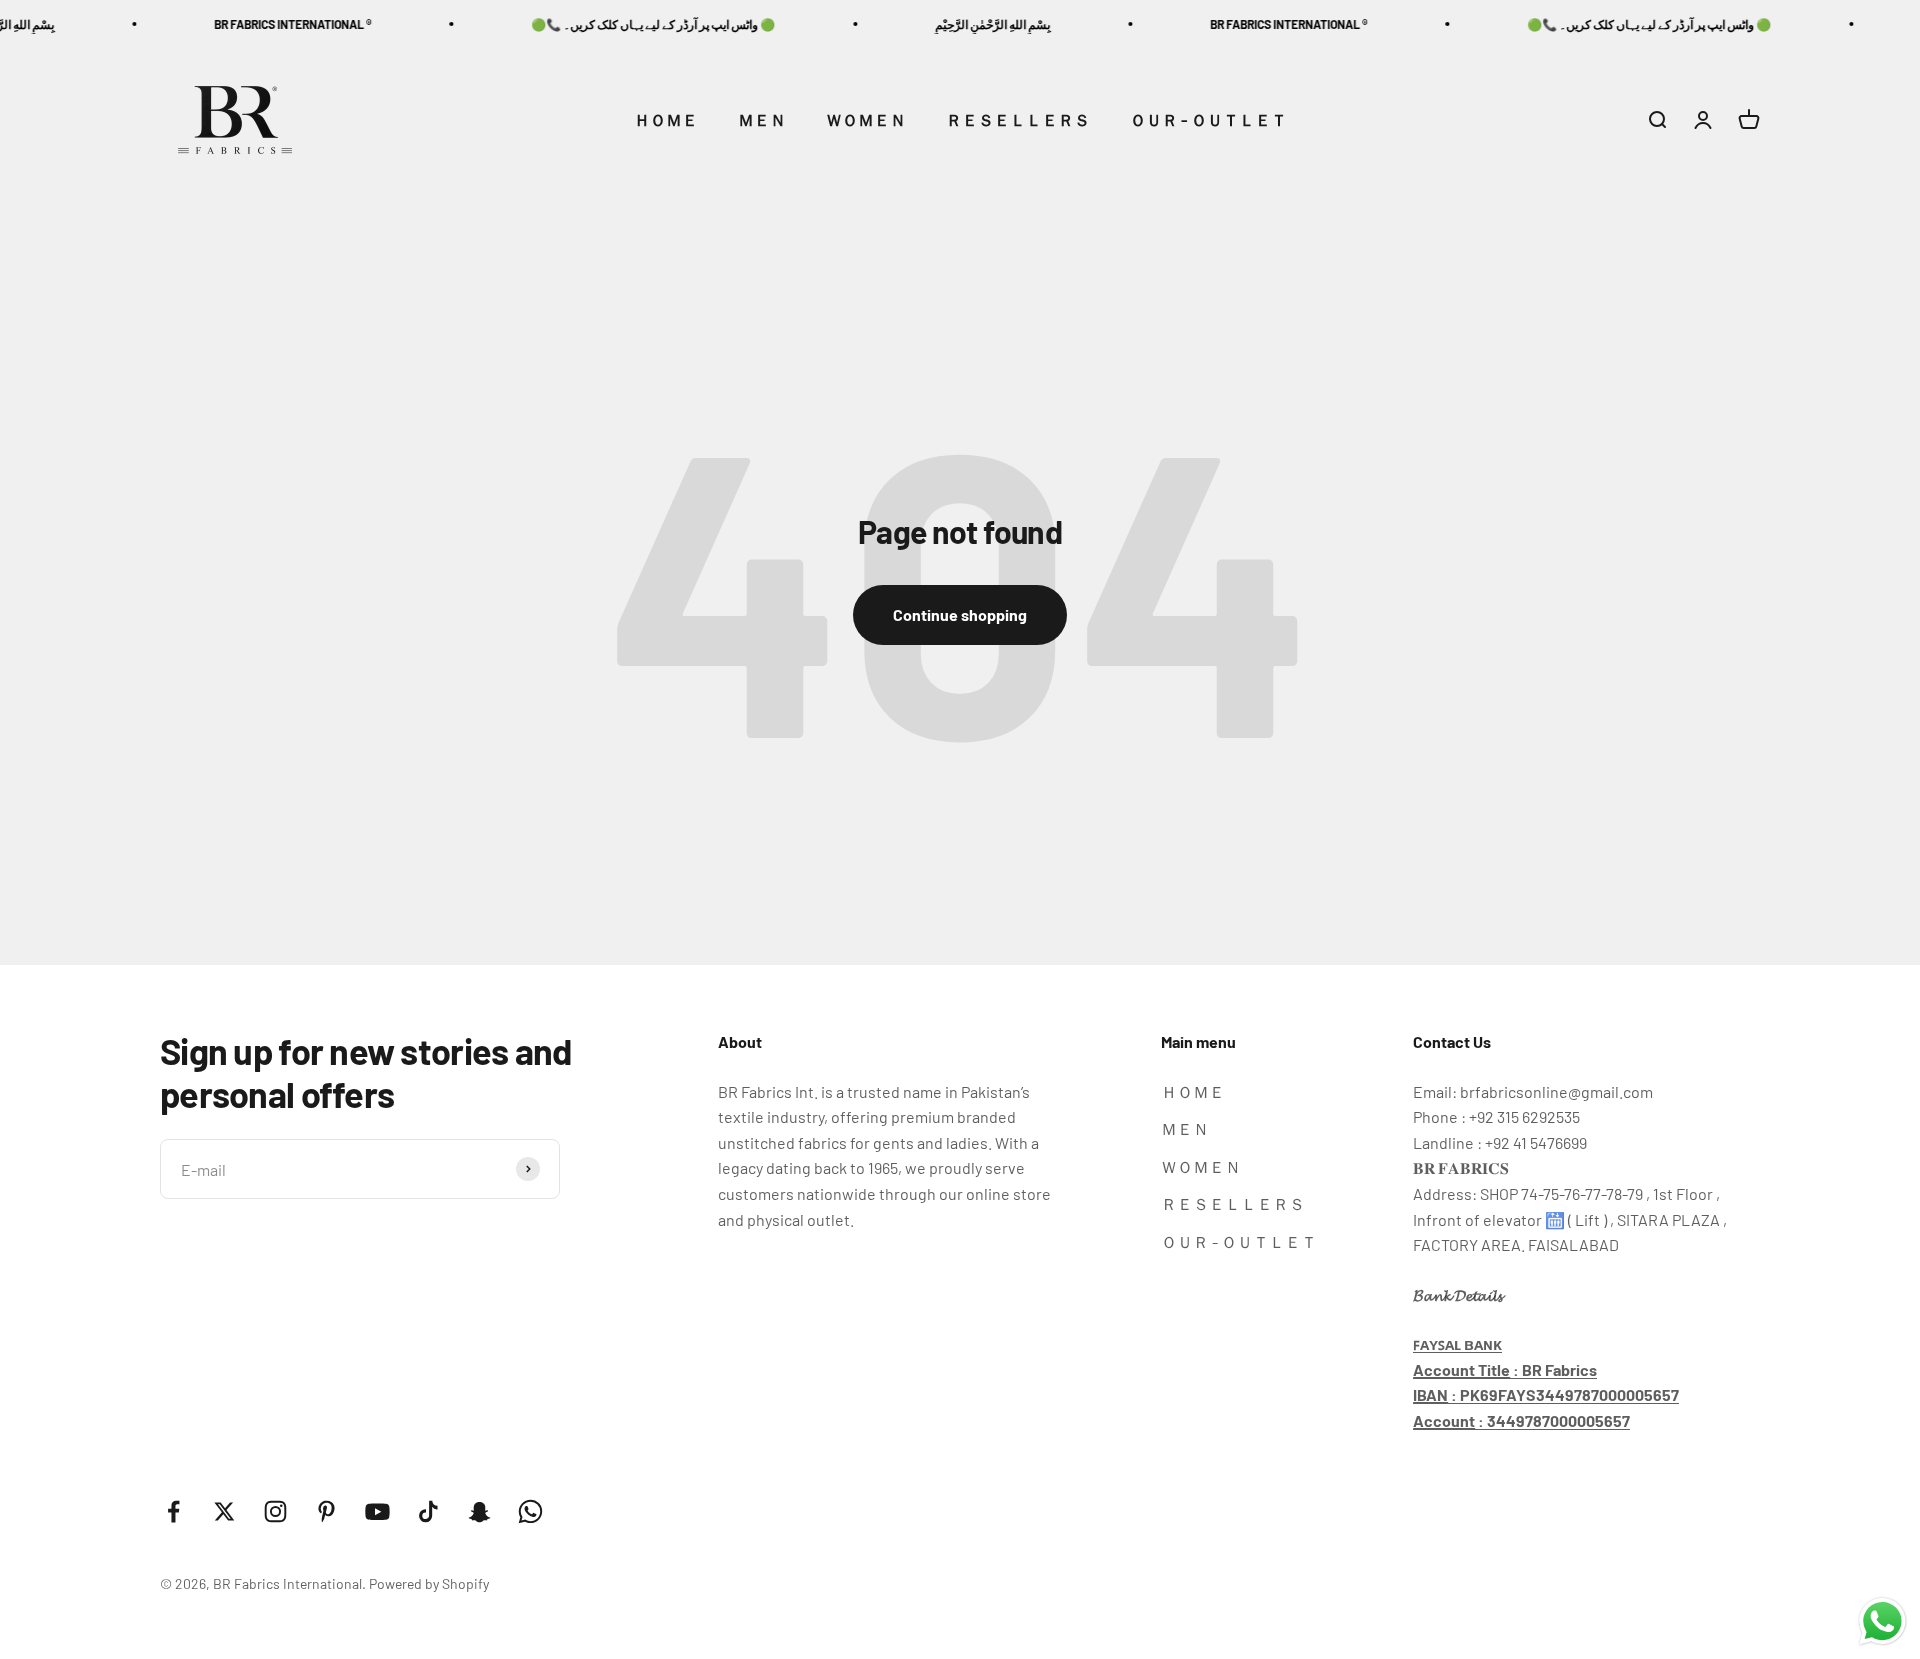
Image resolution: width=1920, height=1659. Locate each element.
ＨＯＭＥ (666, 119)
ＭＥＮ (762, 119)
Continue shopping (960, 614)
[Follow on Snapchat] (479, 1511)
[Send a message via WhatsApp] (1882, 1621)
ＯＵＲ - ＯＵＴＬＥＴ (1208, 119)
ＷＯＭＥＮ (866, 119)
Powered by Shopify (429, 1583)
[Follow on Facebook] (173, 1511)
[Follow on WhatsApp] (530, 1511)
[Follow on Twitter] (224, 1511)
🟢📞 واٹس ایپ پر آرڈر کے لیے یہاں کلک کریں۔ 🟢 (617, 24)
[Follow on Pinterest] (326, 1511)
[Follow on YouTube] (377, 1511)
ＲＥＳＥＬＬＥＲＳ (1018, 119)
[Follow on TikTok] (428, 1511)
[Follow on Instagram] (275, 1511)
